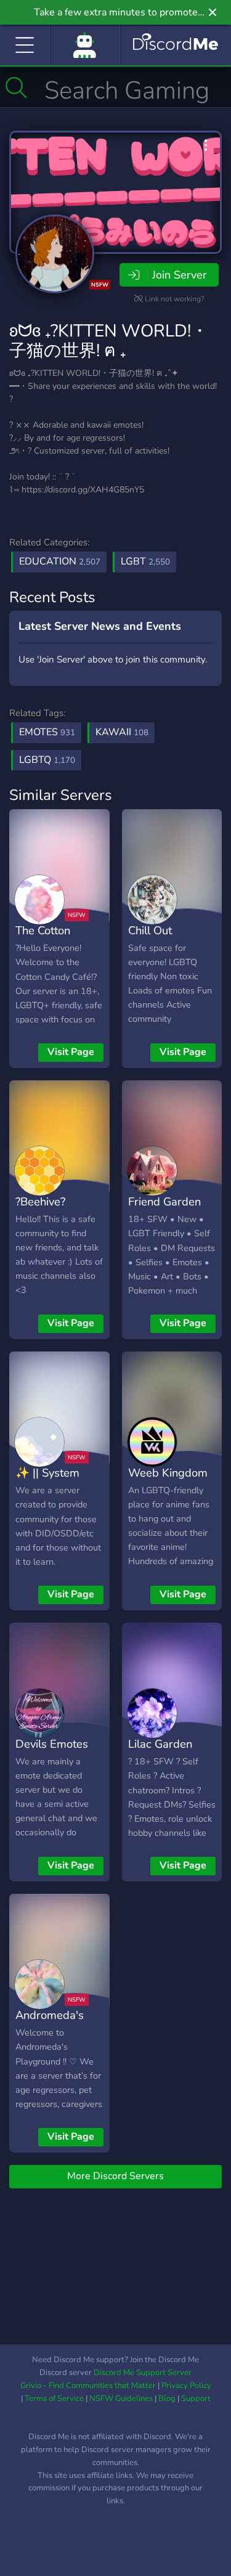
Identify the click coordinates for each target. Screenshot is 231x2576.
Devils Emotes (52, 1744)
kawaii (122, 732)
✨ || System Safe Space (47, 1482)
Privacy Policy (186, 2386)
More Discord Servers (115, 2176)
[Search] (16, 88)
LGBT (145, 561)
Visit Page (71, 1052)
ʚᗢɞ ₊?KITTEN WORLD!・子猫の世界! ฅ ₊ (109, 341)
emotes (47, 732)
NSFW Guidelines (121, 2399)
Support (196, 2399)
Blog (167, 2399)
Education (60, 561)
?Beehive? (40, 1201)
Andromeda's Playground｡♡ (50, 2024)
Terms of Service (54, 2399)
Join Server (179, 275)
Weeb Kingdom (168, 1473)
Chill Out (150, 930)
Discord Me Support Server (143, 2373)
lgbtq (47, 760)
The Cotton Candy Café (45, 939)
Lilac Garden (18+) (160, 1753)
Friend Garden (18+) (164, 1210)
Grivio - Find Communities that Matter (88, 2386)
